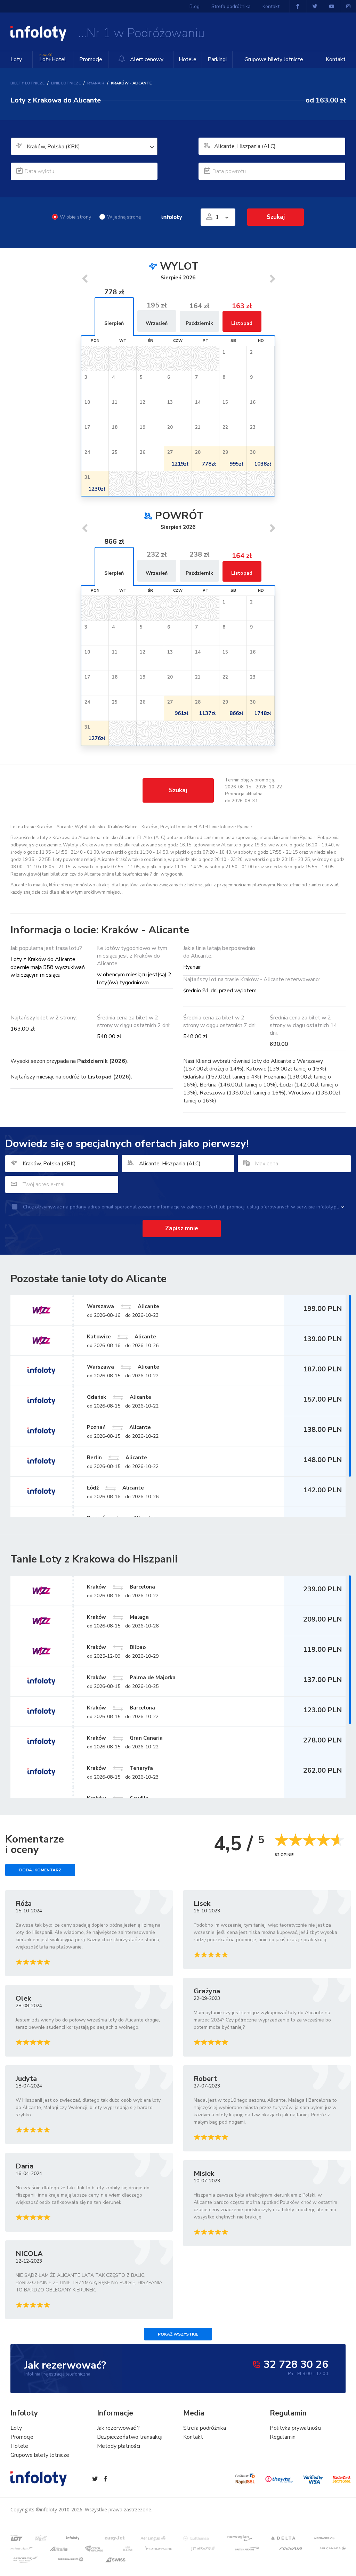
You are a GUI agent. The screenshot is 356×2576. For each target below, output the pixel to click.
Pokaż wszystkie (178, 2334)
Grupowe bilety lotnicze (274, 59)
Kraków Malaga (118, 1617)
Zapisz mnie (182, 1228)
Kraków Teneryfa (120, 1768)
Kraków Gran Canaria (125, 1738)
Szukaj (178, 790)
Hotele (188, 59)
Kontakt (336, 59)
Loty (16, 59)
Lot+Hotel (53, 58)
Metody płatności (119, 2446)
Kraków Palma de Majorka (131, 1677)
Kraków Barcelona (121, 1587)
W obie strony (75, 217)
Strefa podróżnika (231, 6)
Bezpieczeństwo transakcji (130, 2437)
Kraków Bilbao (116, 1647)
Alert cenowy (146, 59)
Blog (195, 6)
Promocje (91, 59)
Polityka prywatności (296, 2428)
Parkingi (217, 59)
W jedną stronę (124, 217)
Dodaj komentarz (40, 1870)
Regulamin (283, 2437)
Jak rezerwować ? (118, 2428)
